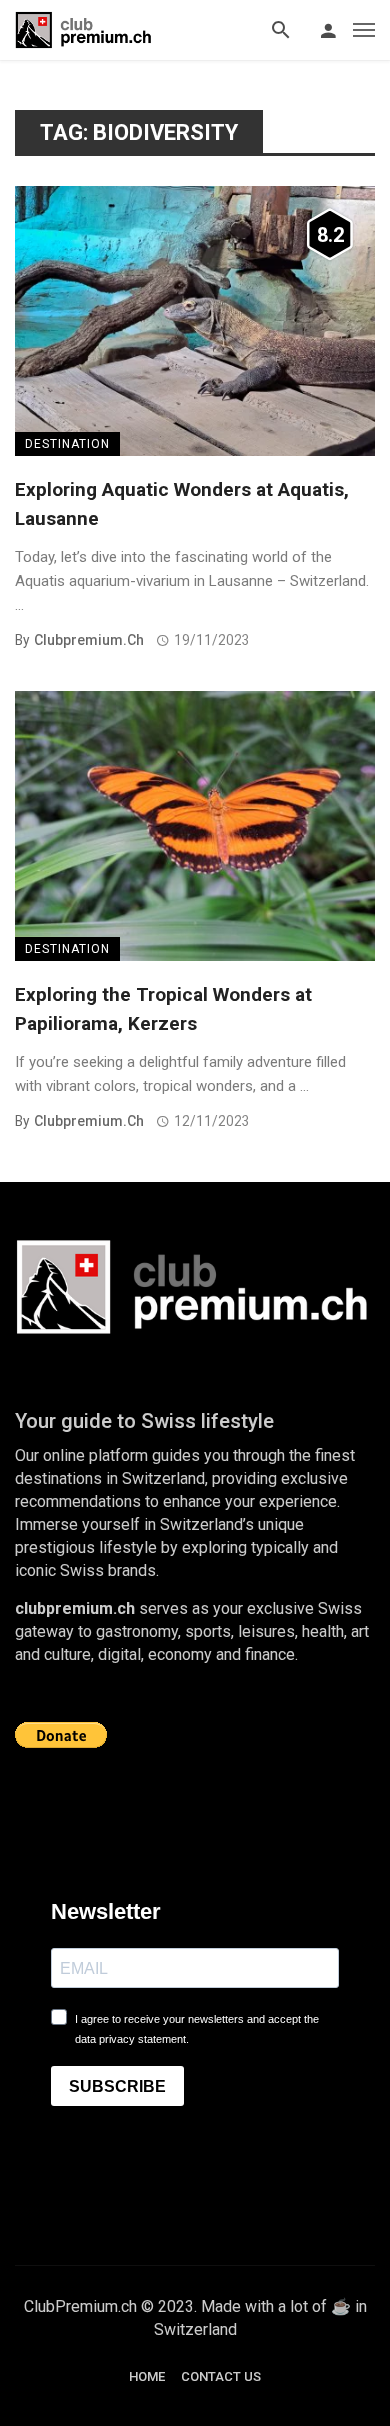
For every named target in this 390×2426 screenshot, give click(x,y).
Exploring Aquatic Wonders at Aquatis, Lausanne (182, 504)
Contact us (221, 2376)
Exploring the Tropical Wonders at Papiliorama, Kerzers (163, 1009)
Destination (67, 444)
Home (147, 2376)
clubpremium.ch (89, 640)
